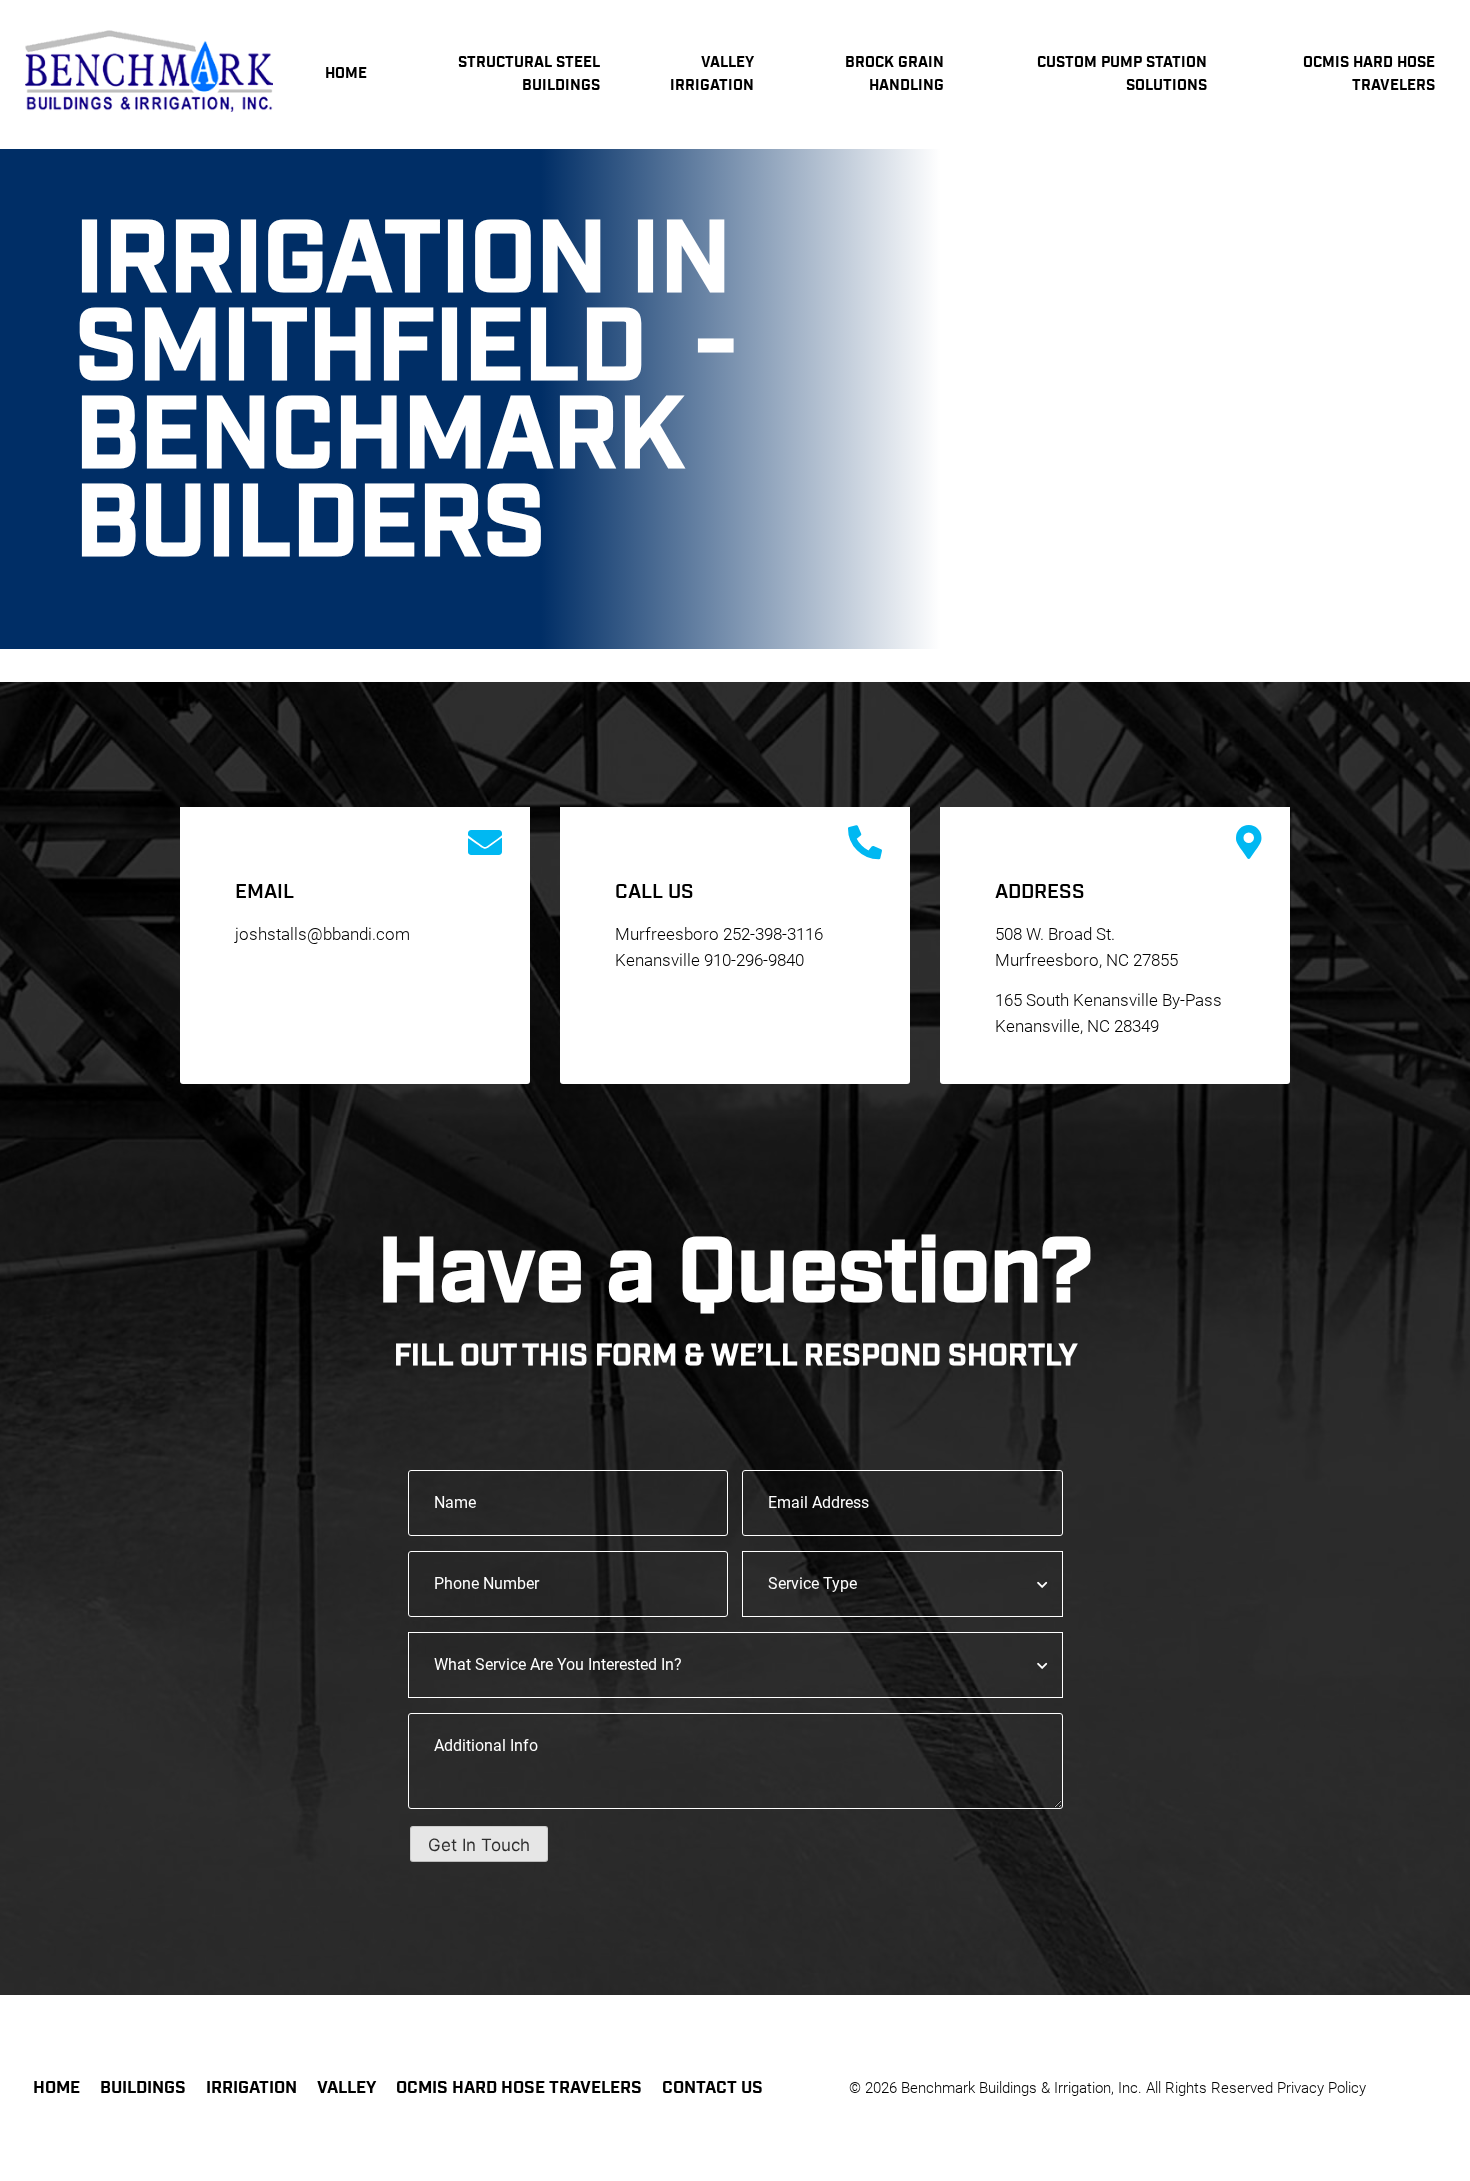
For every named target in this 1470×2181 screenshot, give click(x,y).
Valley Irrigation (712, 74)
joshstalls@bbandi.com (322, 934)
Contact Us (712, 2087)
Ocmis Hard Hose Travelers (1369, 74)
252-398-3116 (773, 934)
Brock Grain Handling (894, 74)
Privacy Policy (1321, 2088)
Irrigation (251, 2087)
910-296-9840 (754, 960)
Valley (346, 2087)
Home (346, 73)
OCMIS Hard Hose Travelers (519, 2087)
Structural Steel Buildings (529, 74)
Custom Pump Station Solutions (1122, 74)
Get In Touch (479, 1845)
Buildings (143, 2087)
